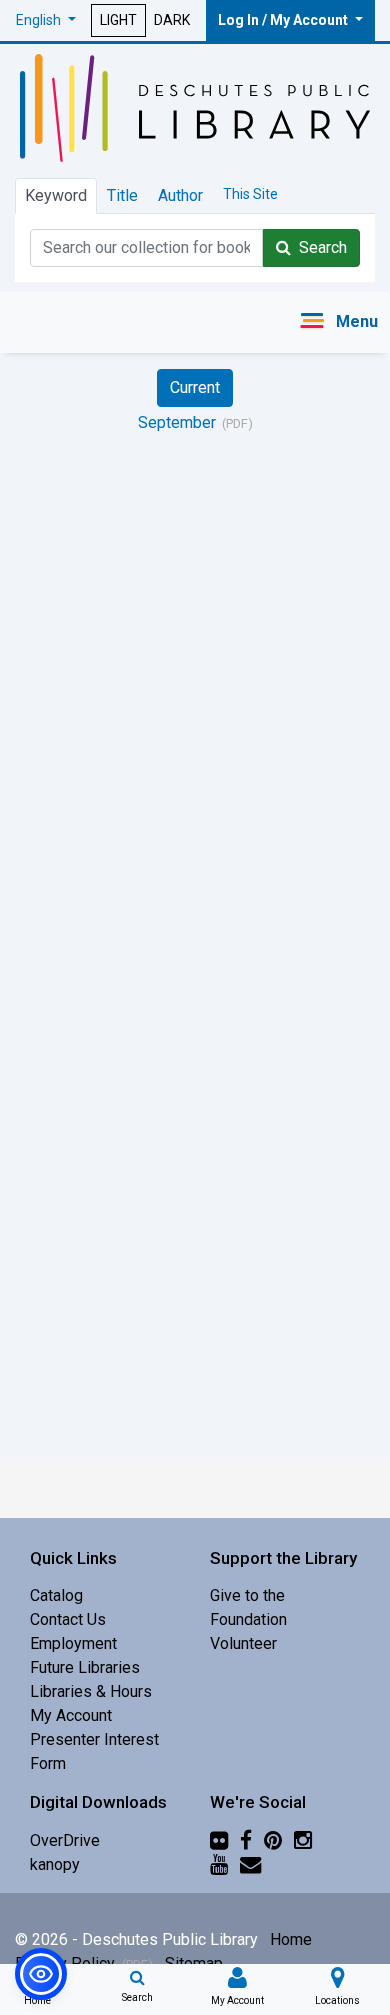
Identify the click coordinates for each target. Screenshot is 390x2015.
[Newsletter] (250, 1864)
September (177, 422)
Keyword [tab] (56, 195)
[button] (46, 20)
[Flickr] (219, 1840)
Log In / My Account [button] (284, 20)
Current (195, 387)
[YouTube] (219, 1864)
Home (291, 1939)
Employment (73, 1643)
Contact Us (68, 1619)
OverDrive (65, 1840)
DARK (172, 20)
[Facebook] (246, 1840)
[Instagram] (303, 1840)
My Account (71, 1715)
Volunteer (243, 1643)
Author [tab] (180, 195)
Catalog (56, 1595)
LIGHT (118, 20)
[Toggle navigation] (338, 322)
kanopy (55, 1864)
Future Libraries (85, 1667)
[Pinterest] (273, 1840)
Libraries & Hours (91, 1691)
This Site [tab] (250, 194)
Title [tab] (122, 195)
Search (319, 247)
